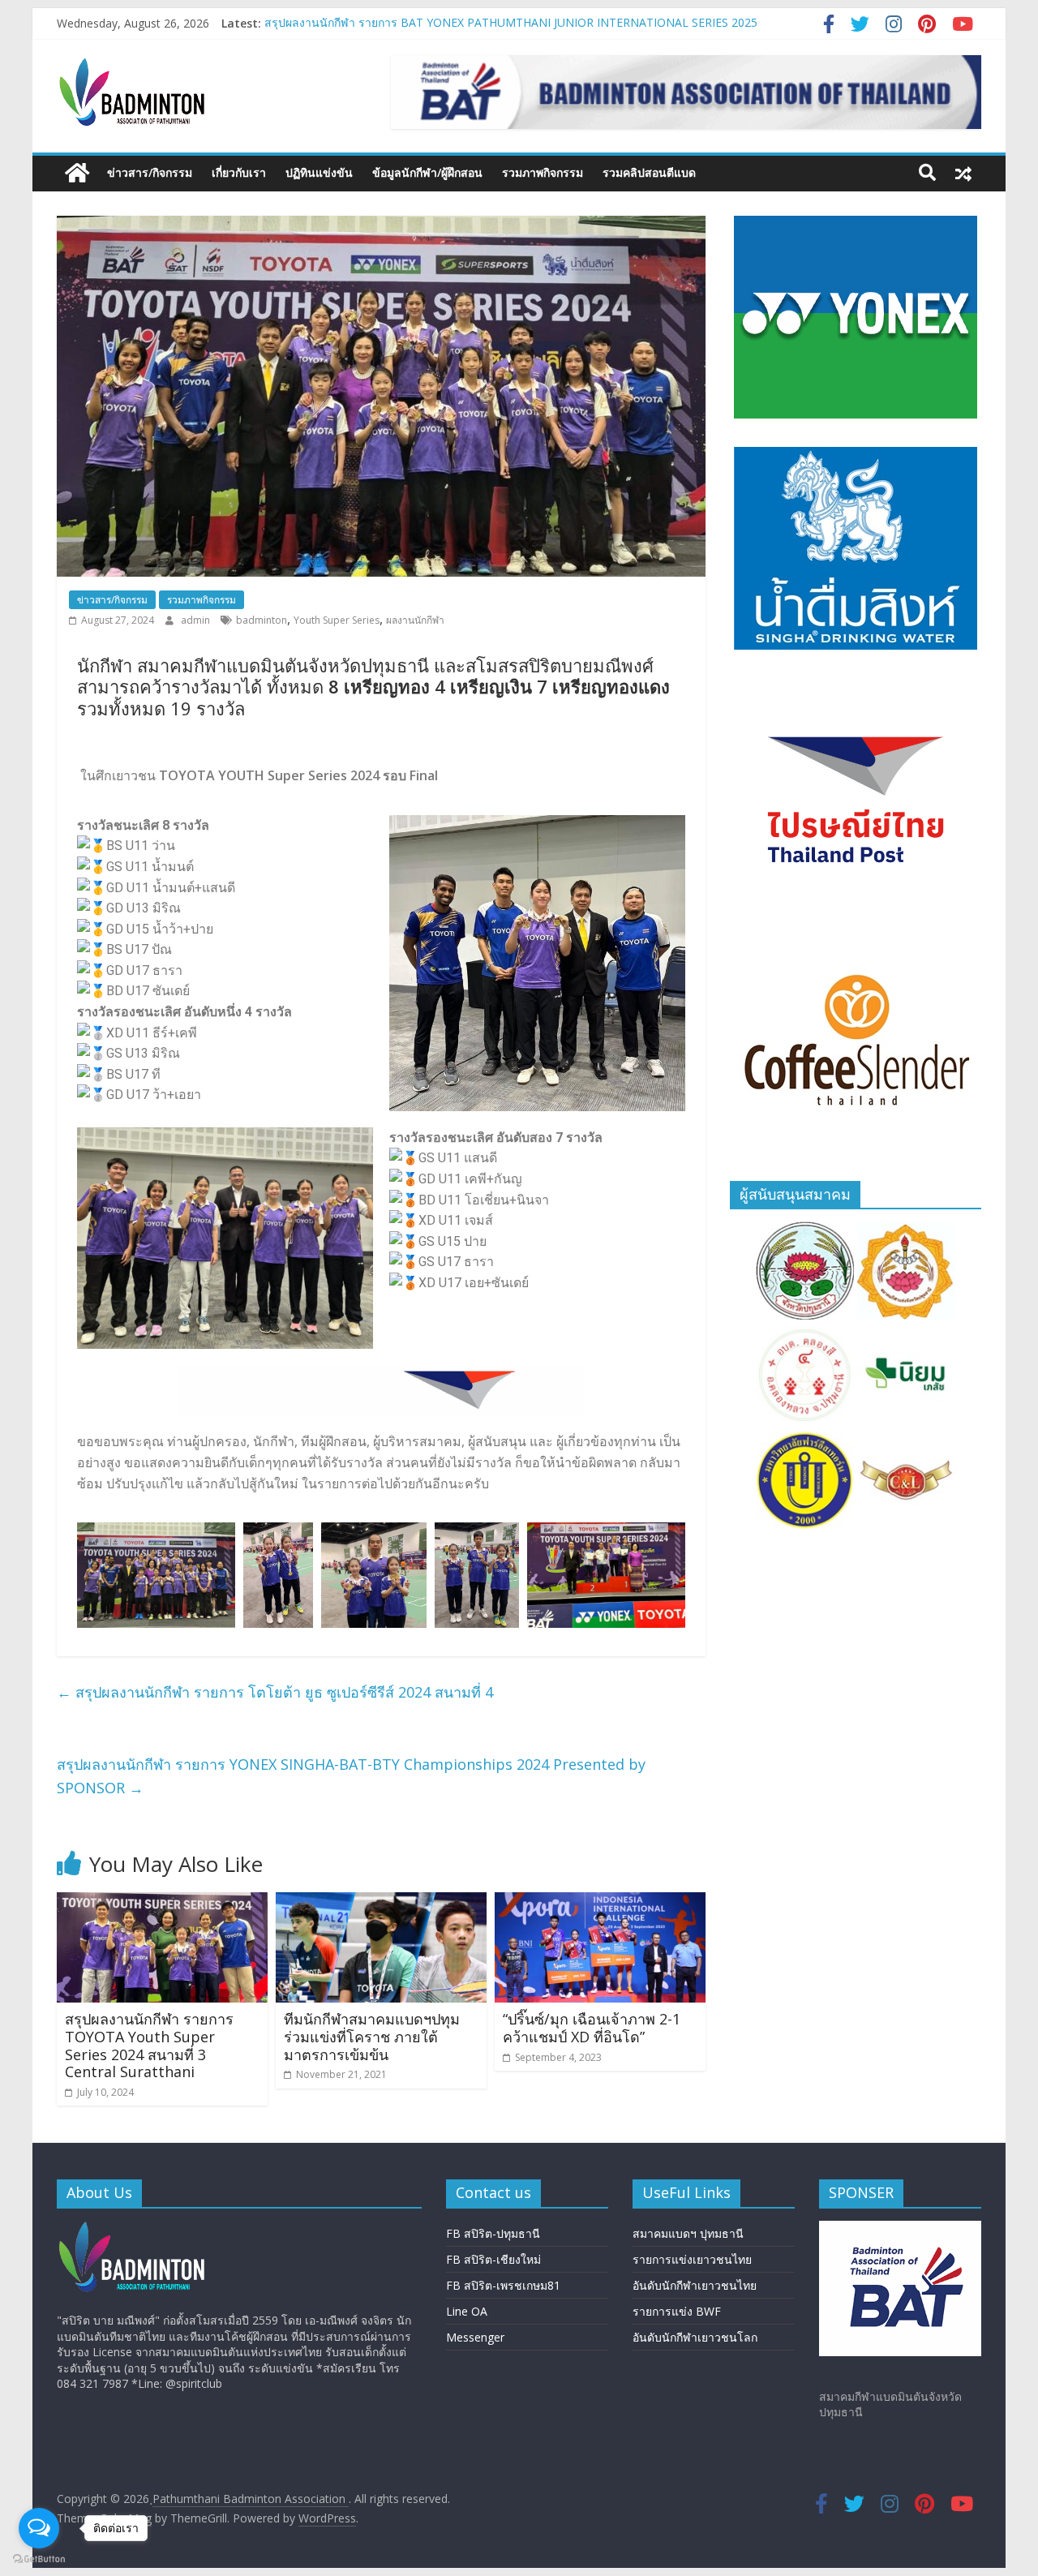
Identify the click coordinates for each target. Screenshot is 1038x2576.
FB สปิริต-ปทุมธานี (493, 2233)
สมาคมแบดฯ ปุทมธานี (688, 2233)
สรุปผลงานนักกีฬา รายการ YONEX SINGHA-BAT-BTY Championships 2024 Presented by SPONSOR (351, 1776)
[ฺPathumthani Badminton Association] (77, 173)
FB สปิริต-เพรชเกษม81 (503, 2285)
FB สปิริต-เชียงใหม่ (493, 2259)
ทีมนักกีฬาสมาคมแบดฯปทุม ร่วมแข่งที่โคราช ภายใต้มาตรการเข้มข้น (372, 2036)
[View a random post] (963, 173)
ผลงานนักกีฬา (415, 620)
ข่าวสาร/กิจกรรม (150, 172)
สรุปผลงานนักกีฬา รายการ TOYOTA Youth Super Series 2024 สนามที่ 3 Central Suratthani (149, 2045)
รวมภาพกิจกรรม (543, 172)
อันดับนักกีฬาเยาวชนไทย (695, 2285)
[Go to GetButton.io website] (39, 2559)
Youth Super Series (337, 620)
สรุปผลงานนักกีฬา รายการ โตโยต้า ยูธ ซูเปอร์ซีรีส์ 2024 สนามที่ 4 (275, 1692)
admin (197, 620)
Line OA (467, 2311)
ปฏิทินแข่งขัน (319, 172)
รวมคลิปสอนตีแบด (649, 172)
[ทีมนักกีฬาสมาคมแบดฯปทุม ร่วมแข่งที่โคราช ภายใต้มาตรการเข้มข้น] (381, 1902)
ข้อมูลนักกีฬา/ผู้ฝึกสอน (427, 172)
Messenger (475, 2337)
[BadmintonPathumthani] (135, 2228)
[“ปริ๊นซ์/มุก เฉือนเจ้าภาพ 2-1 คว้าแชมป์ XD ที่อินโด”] (600, 1902)
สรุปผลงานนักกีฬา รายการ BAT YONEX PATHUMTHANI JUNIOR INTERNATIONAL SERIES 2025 (511, 23)
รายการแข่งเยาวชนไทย (692, 2259)
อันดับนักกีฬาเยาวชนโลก (695, 2337)
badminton (262, 620)
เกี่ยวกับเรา (239, 172)
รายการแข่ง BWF (677, 2311)
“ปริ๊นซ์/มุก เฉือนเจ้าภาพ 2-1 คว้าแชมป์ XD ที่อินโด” (592, 2028)
